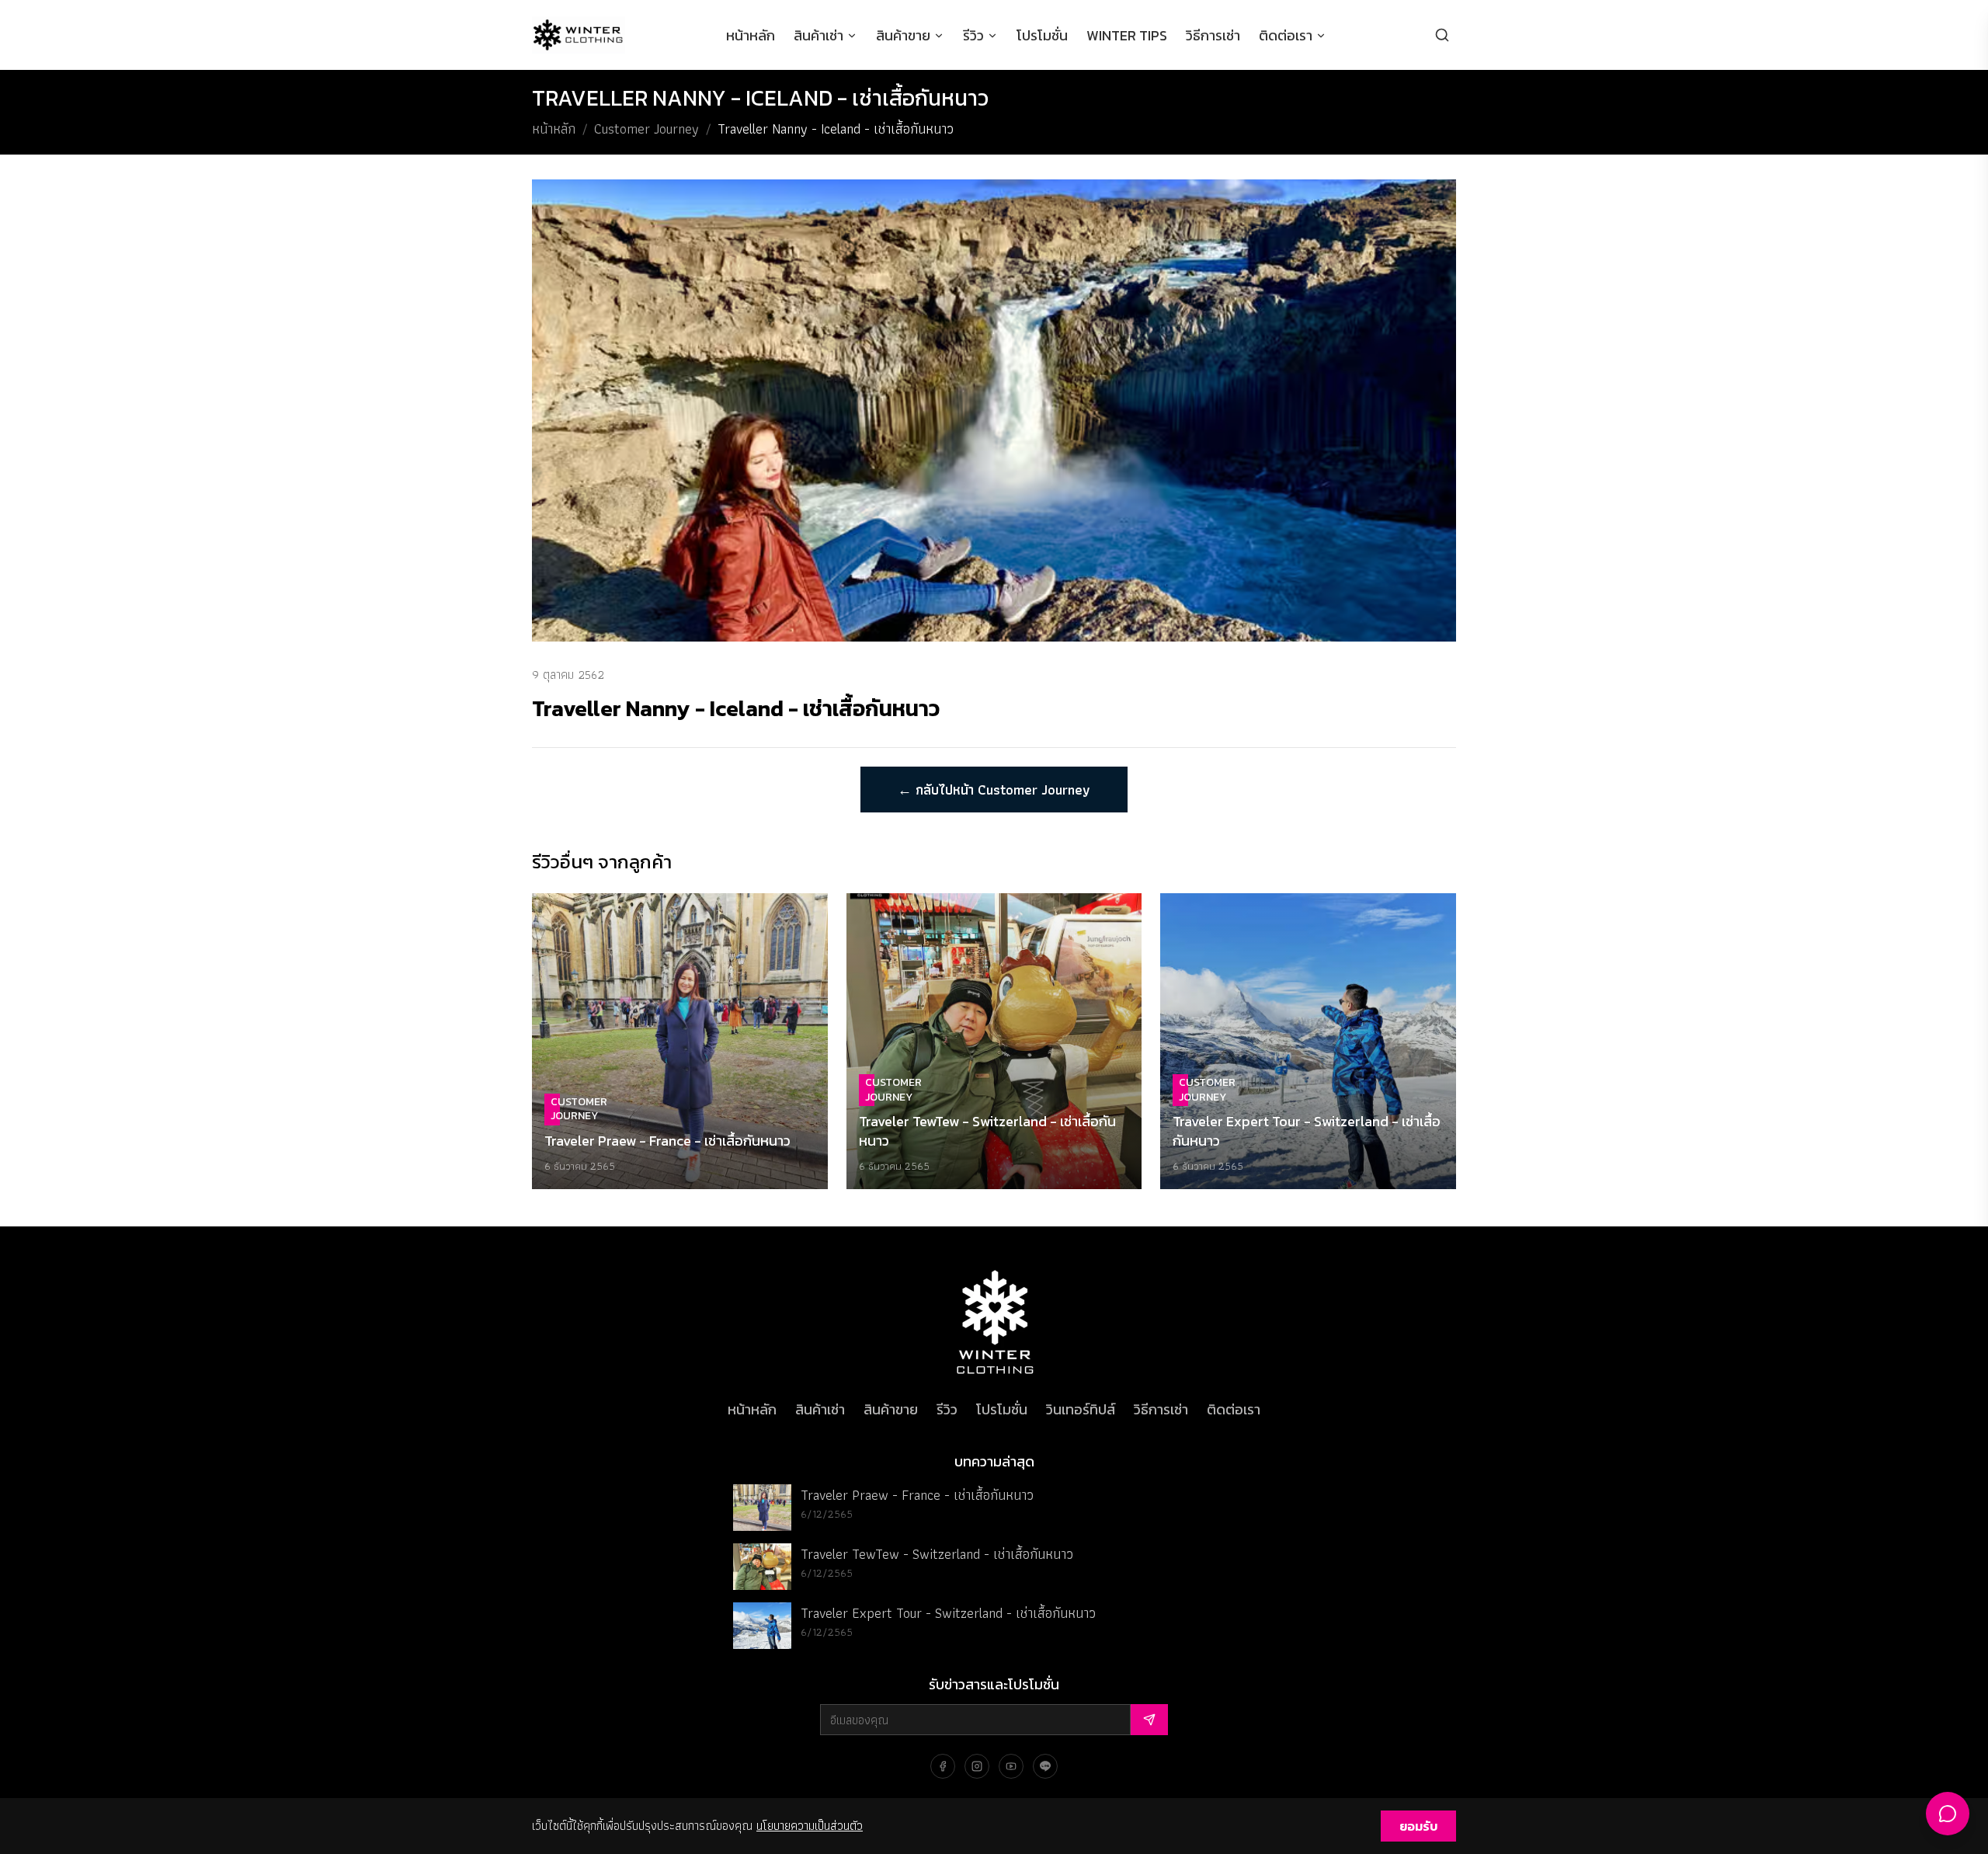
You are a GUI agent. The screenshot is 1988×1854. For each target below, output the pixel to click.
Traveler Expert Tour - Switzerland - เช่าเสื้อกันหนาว (948, 1613)
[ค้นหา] (1442, 35)
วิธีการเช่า (1213, 35)
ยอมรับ (1418, 1826)
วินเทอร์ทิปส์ (1081, 1409)
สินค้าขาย (903, 35)
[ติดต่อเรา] (1948, 1814)
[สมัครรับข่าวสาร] (1149, 1720)
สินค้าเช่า (818, 35)
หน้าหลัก (751, 35)
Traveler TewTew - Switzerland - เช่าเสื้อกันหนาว (937, 1554)
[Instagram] (977, 1766)
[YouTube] (1011, 1766)
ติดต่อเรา (1286, 35)
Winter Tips (1127, 35)
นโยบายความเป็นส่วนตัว (810, 1826)
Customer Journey (646, 129)
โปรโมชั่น (1042, 35)
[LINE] (1045, 1766)
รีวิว (973, 35)
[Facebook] (943, 1766)
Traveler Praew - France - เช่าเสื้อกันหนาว (917, 1495)
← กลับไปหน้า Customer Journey (994, 790)
